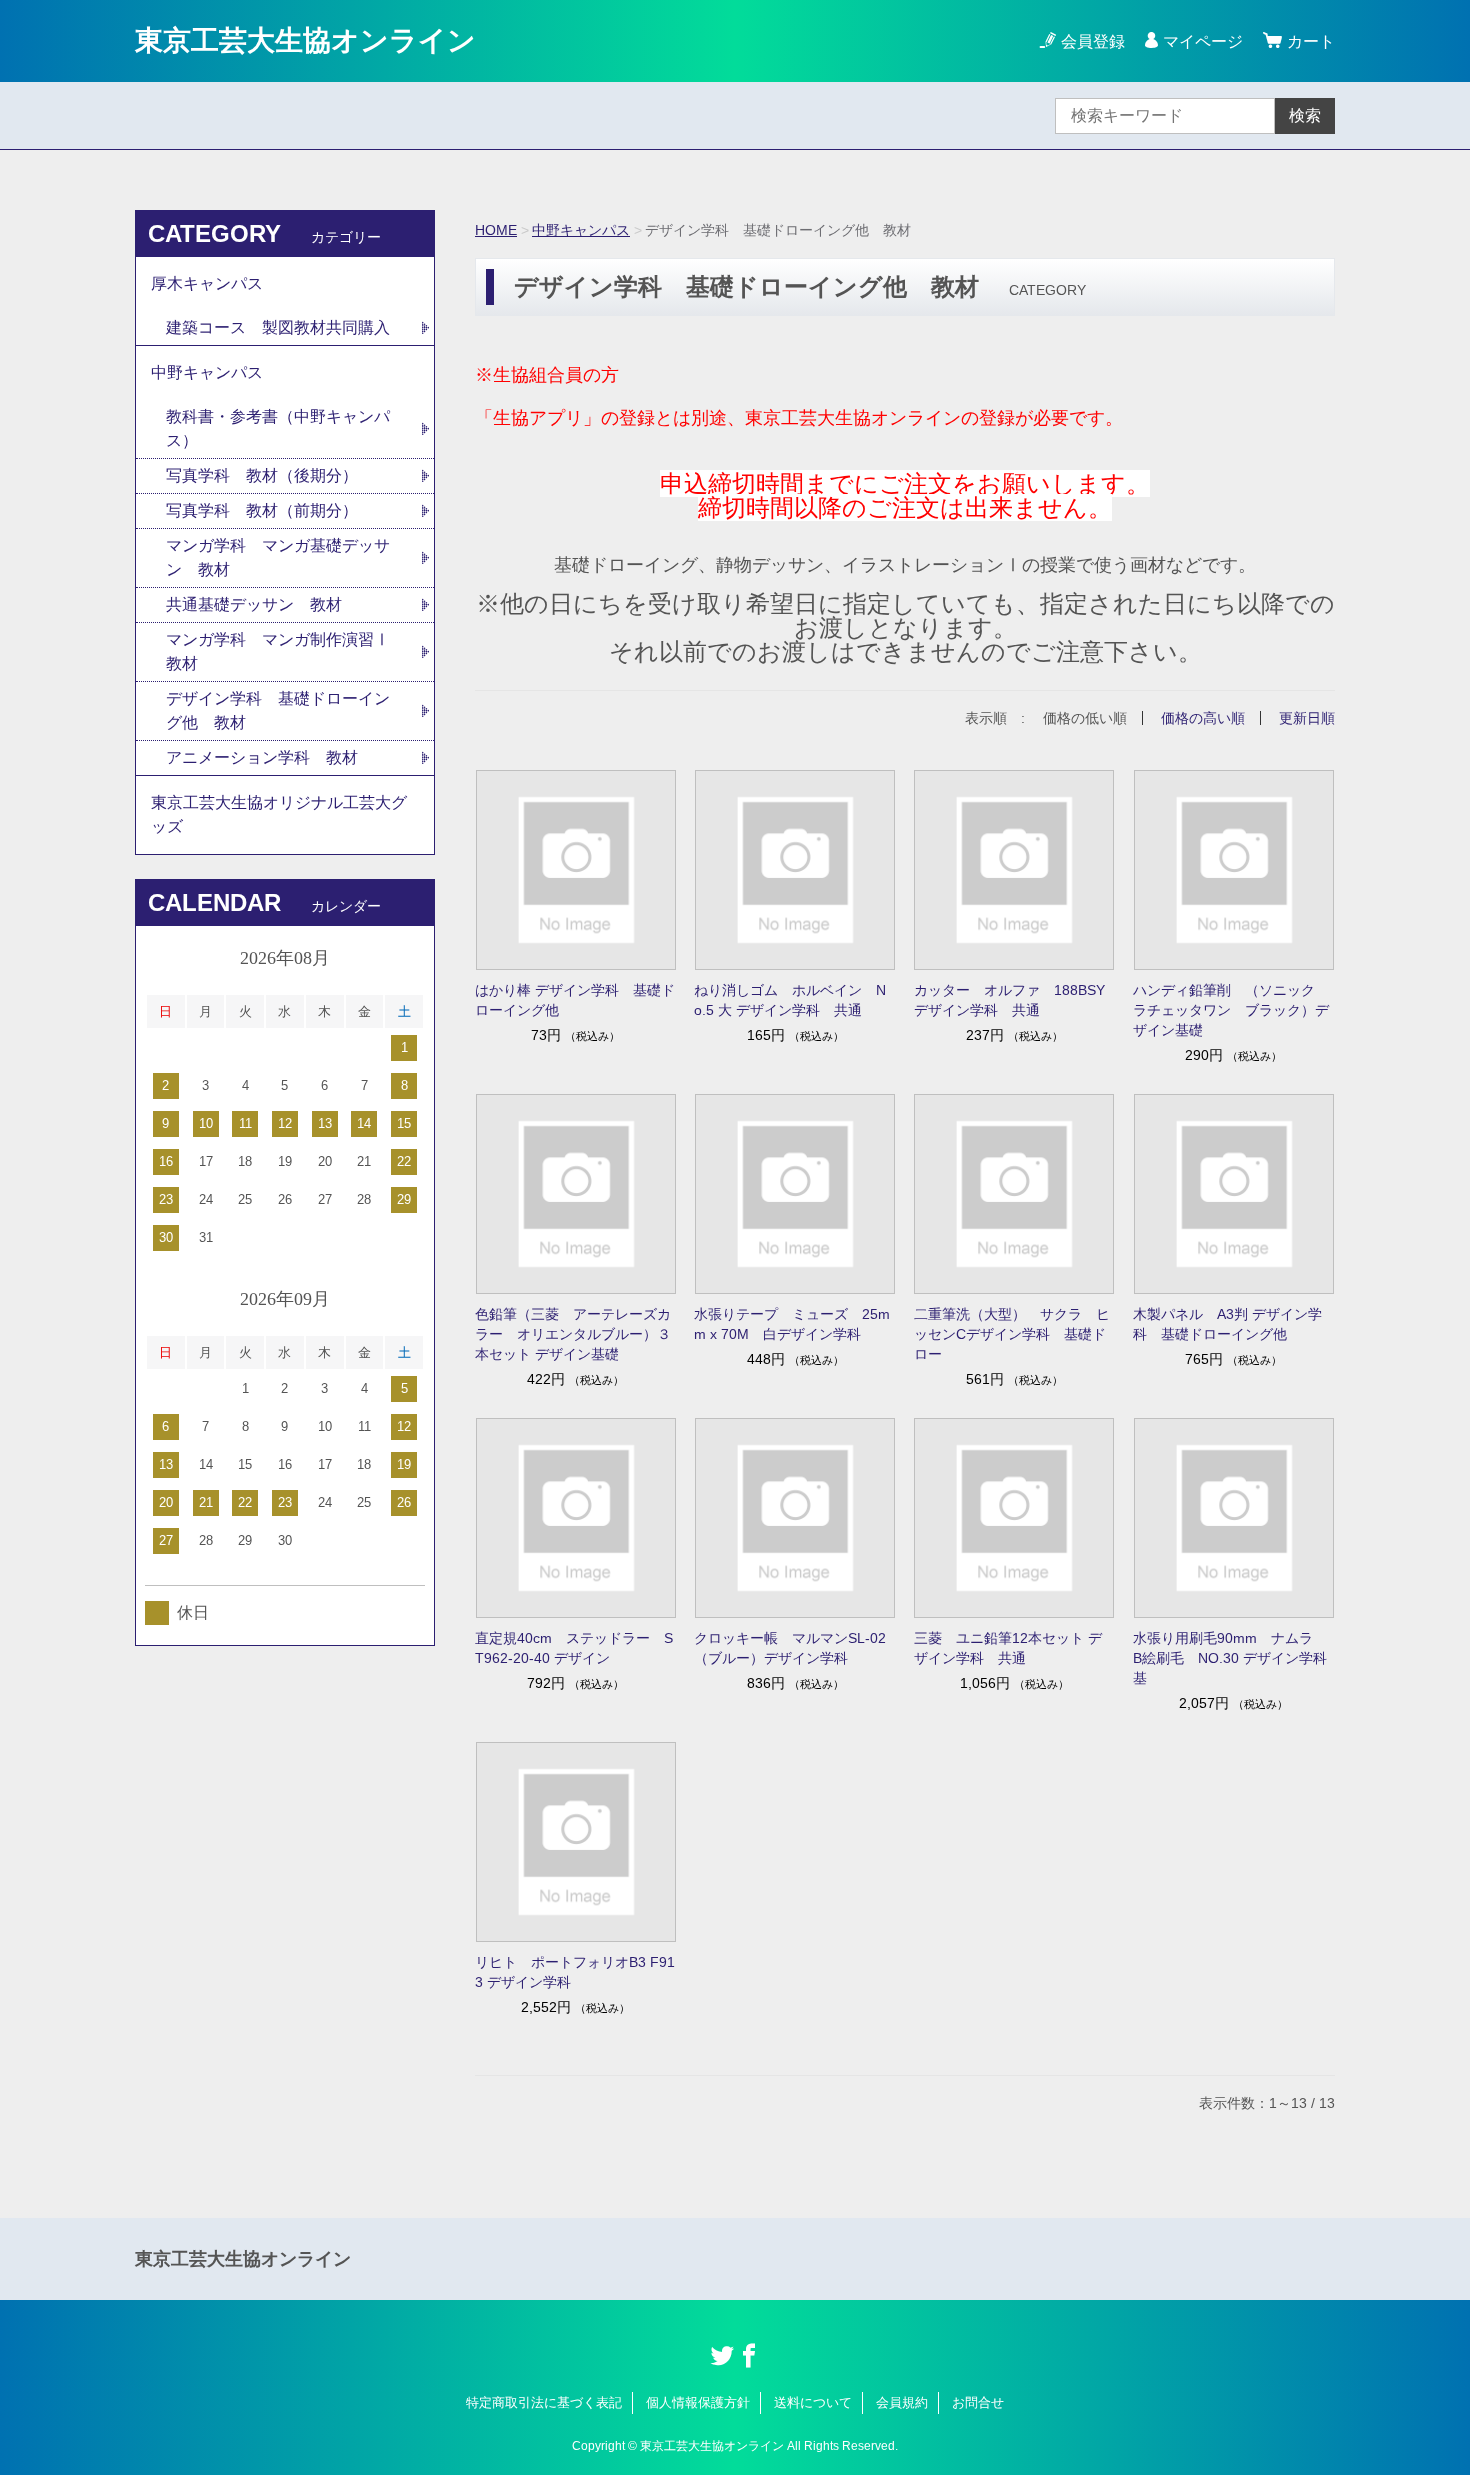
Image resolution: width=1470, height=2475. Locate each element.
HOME (496, 230)
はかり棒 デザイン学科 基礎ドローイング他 (575, 1000)
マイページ (1203, 41)
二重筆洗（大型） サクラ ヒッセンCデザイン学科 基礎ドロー (1012, 1334)
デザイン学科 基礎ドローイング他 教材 (278, 710)
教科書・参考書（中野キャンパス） (278, 428)
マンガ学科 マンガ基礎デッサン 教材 (278, 557)
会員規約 (902, 2402)
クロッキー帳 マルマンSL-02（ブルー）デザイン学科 (790, 1648)
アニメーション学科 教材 (262, 757)
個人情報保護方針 (698, 2402)
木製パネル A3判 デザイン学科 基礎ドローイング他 (1227, 1324)
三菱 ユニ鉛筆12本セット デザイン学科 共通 (1008, 1648)
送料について (813, 2402)
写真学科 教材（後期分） (262, 475)
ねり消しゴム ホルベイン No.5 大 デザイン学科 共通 (790, 1000)
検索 (1305, 115)
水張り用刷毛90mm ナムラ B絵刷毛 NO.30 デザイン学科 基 (1234, 1658)
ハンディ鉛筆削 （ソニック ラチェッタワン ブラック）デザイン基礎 (1231, 1010)
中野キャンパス (581, 230)
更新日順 (1307, 718)
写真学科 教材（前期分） (262, 510)
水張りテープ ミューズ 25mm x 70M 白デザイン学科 (792, 1324)
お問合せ (978, 2402)
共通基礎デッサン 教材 (254, 604)
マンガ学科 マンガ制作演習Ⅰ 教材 (286, 651)
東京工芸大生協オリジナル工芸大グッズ (279, 814)
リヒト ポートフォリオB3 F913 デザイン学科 (575, 1972)
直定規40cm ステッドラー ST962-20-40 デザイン (574, 1648)
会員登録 (1093, 41)
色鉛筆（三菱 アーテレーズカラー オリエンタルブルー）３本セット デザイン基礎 (573, 1334)
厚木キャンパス (207, 283)
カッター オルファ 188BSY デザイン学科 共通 (1009, 1000)
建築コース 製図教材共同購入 (278, 327)
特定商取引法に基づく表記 (544, 2402)
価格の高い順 (1203, 718)
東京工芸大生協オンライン (305, 40)
